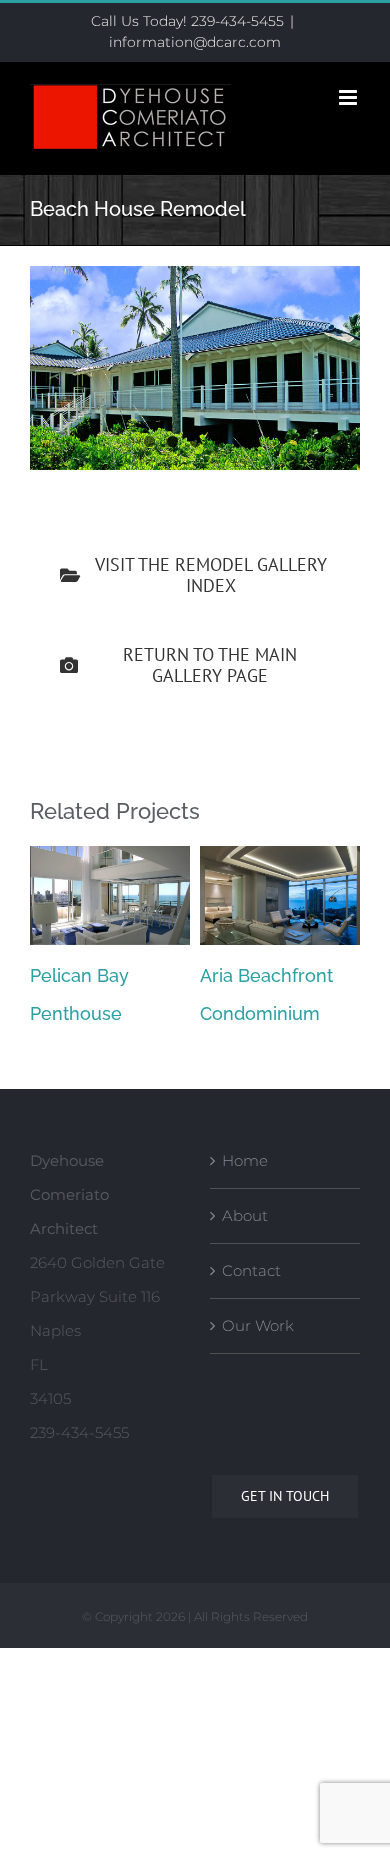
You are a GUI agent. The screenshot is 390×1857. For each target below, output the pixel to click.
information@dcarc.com (195, 42)
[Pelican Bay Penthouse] (110, 855)
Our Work (258, 1325)
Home (245, 1160)
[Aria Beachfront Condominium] (280, 855)
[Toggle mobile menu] (349, 97)
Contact (251, 1270)
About (245, 1215)
